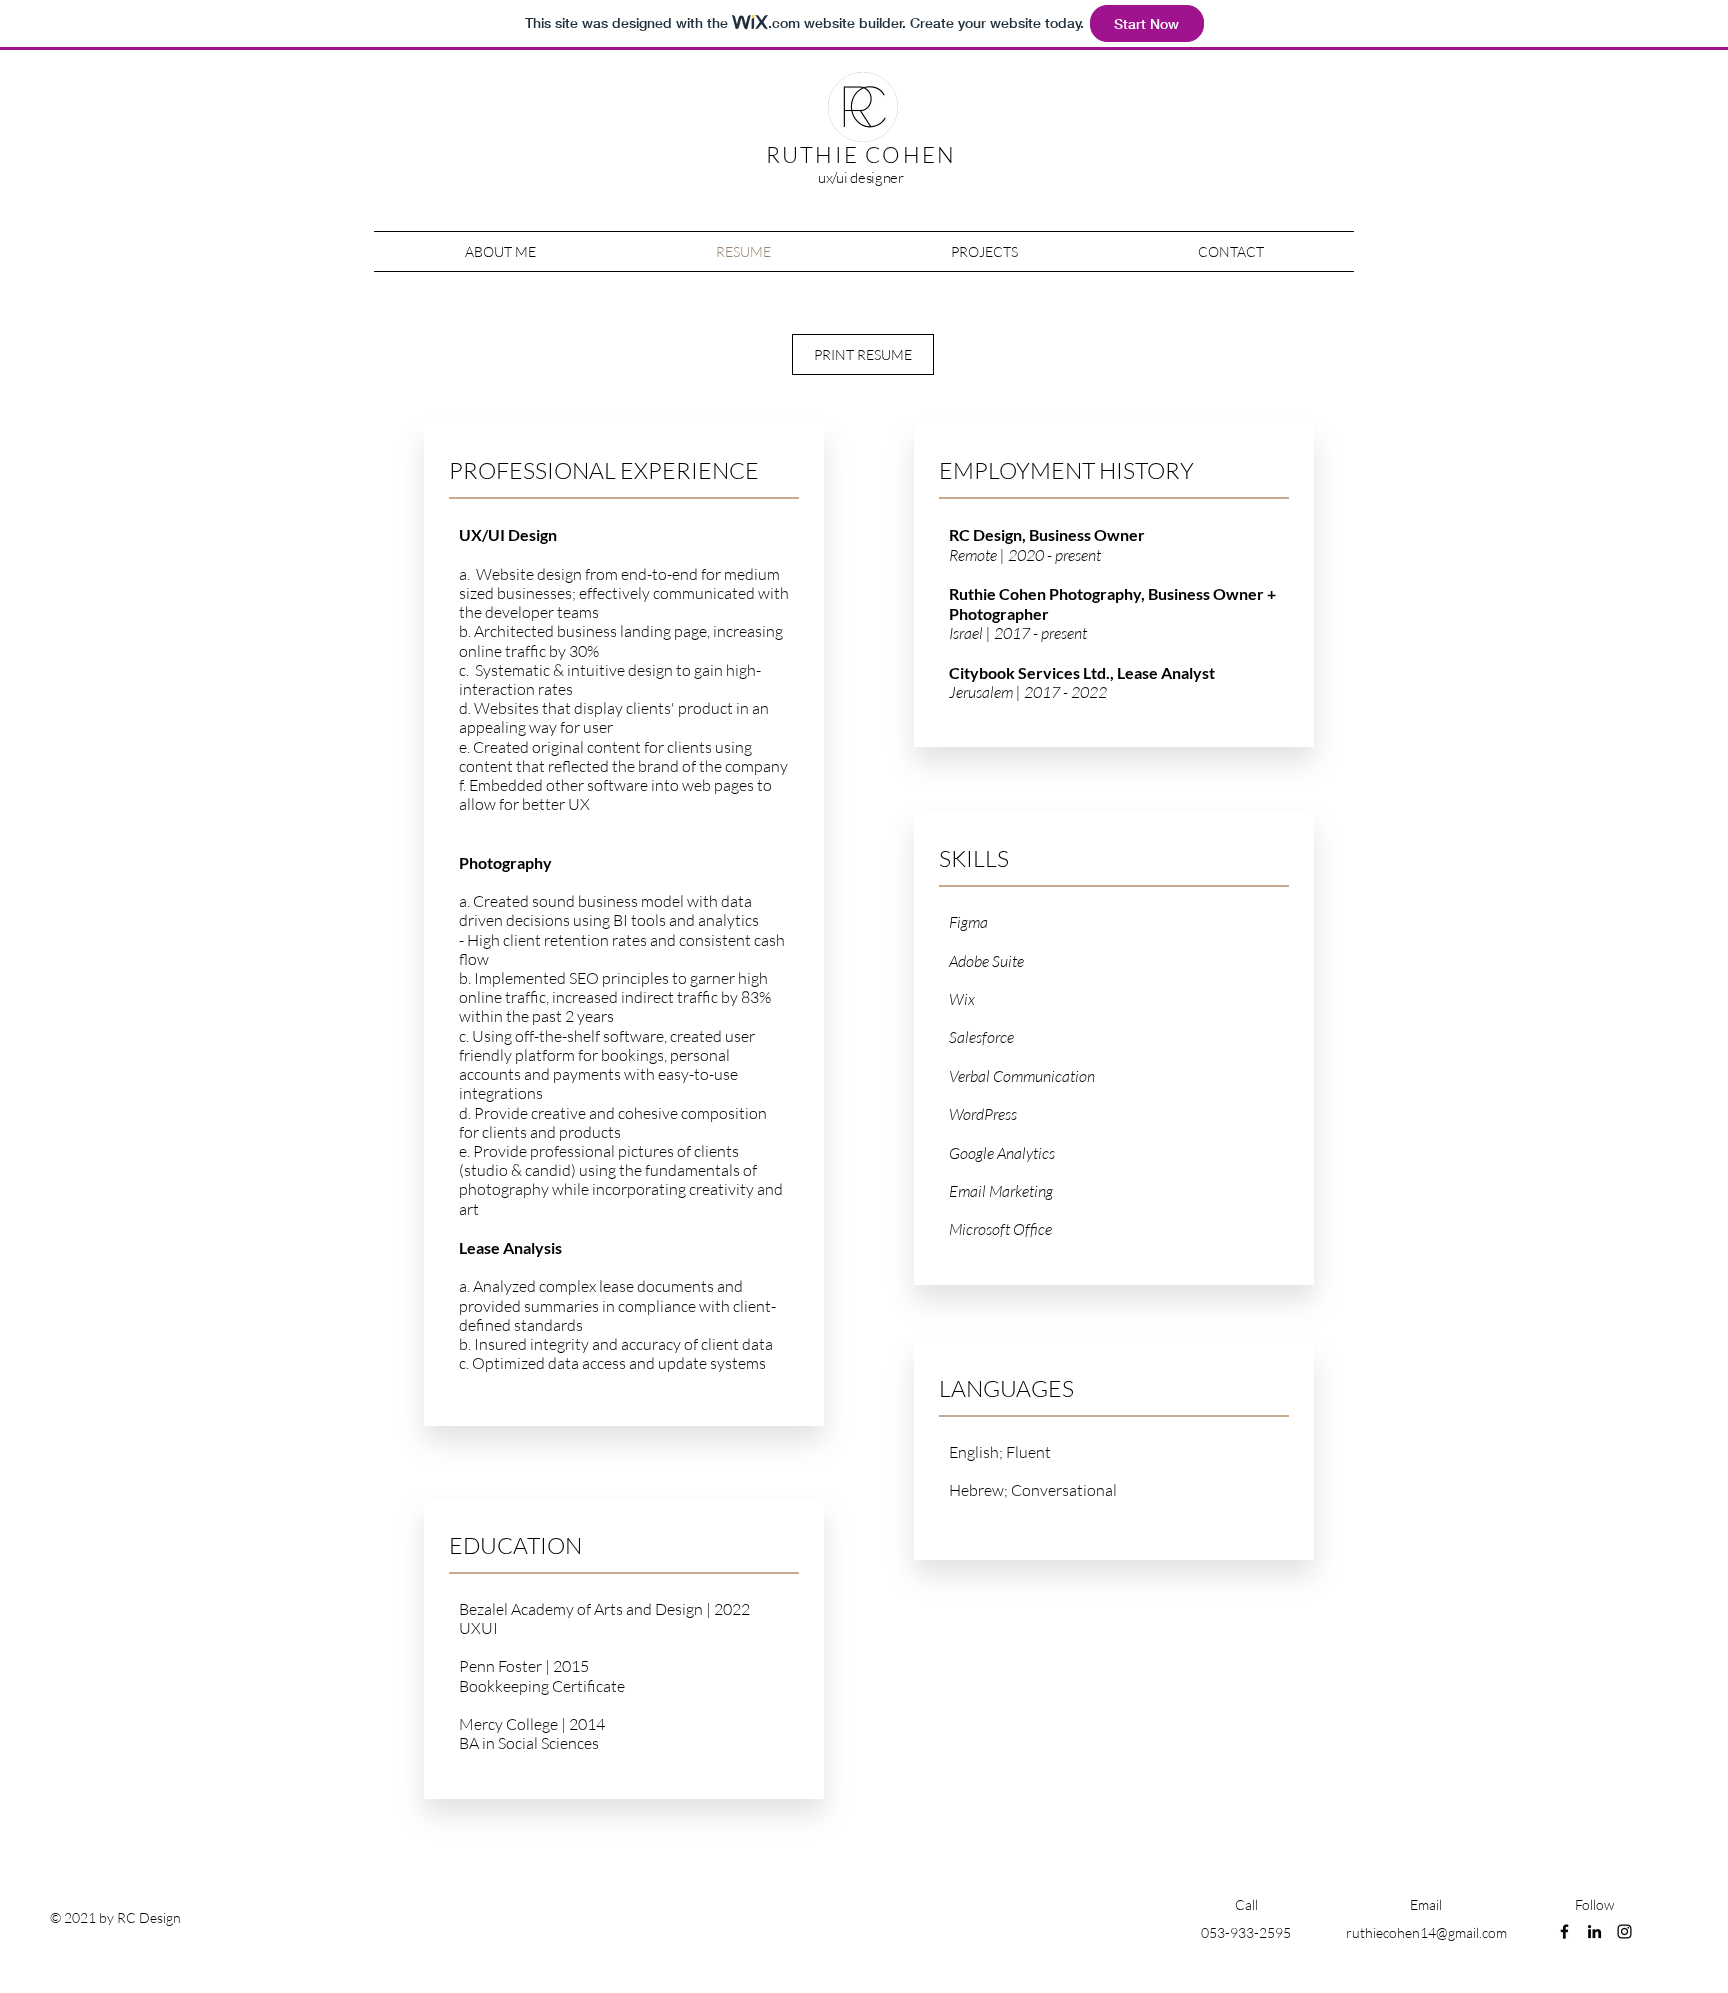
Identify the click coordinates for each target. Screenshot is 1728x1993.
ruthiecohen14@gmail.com (1426, 1932)
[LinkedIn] (1594, 1931)
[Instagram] (1624, 1931)
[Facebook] (1564, 1931)
